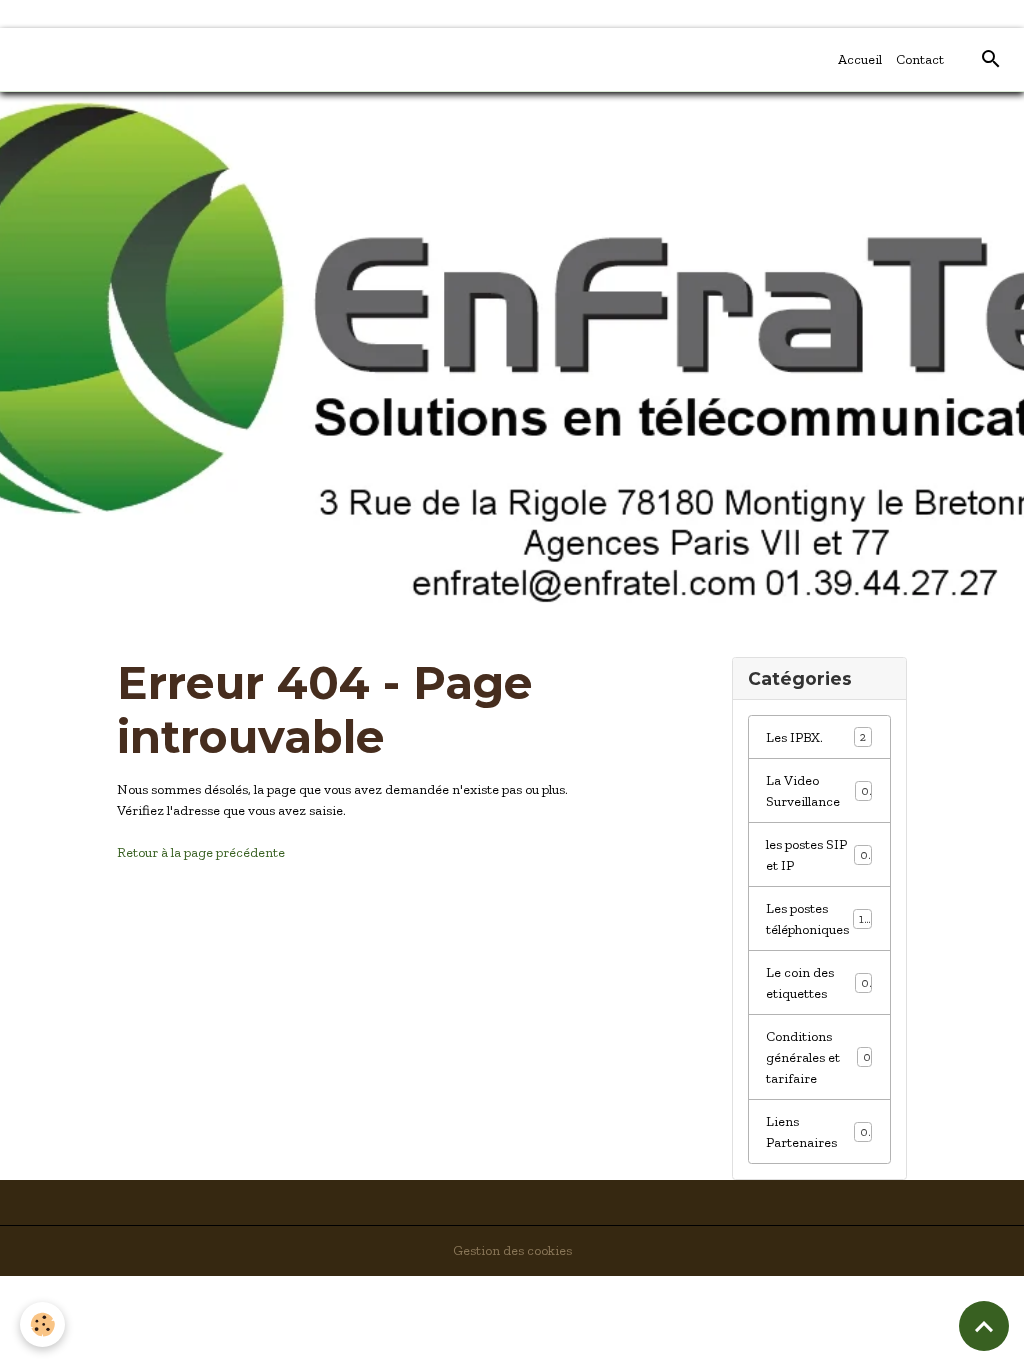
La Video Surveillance (817, 791)
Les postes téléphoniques (818, 919)
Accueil (860, 59)
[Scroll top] (984, 1326)
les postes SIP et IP (817, 855)
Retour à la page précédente (201, 852)
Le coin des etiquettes (817, 983)
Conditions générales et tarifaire (818, 1057)
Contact (920, 59)
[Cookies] (42, 1324)
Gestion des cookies (512, 1250)
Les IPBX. (816, 737)
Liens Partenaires (816, 1132)
